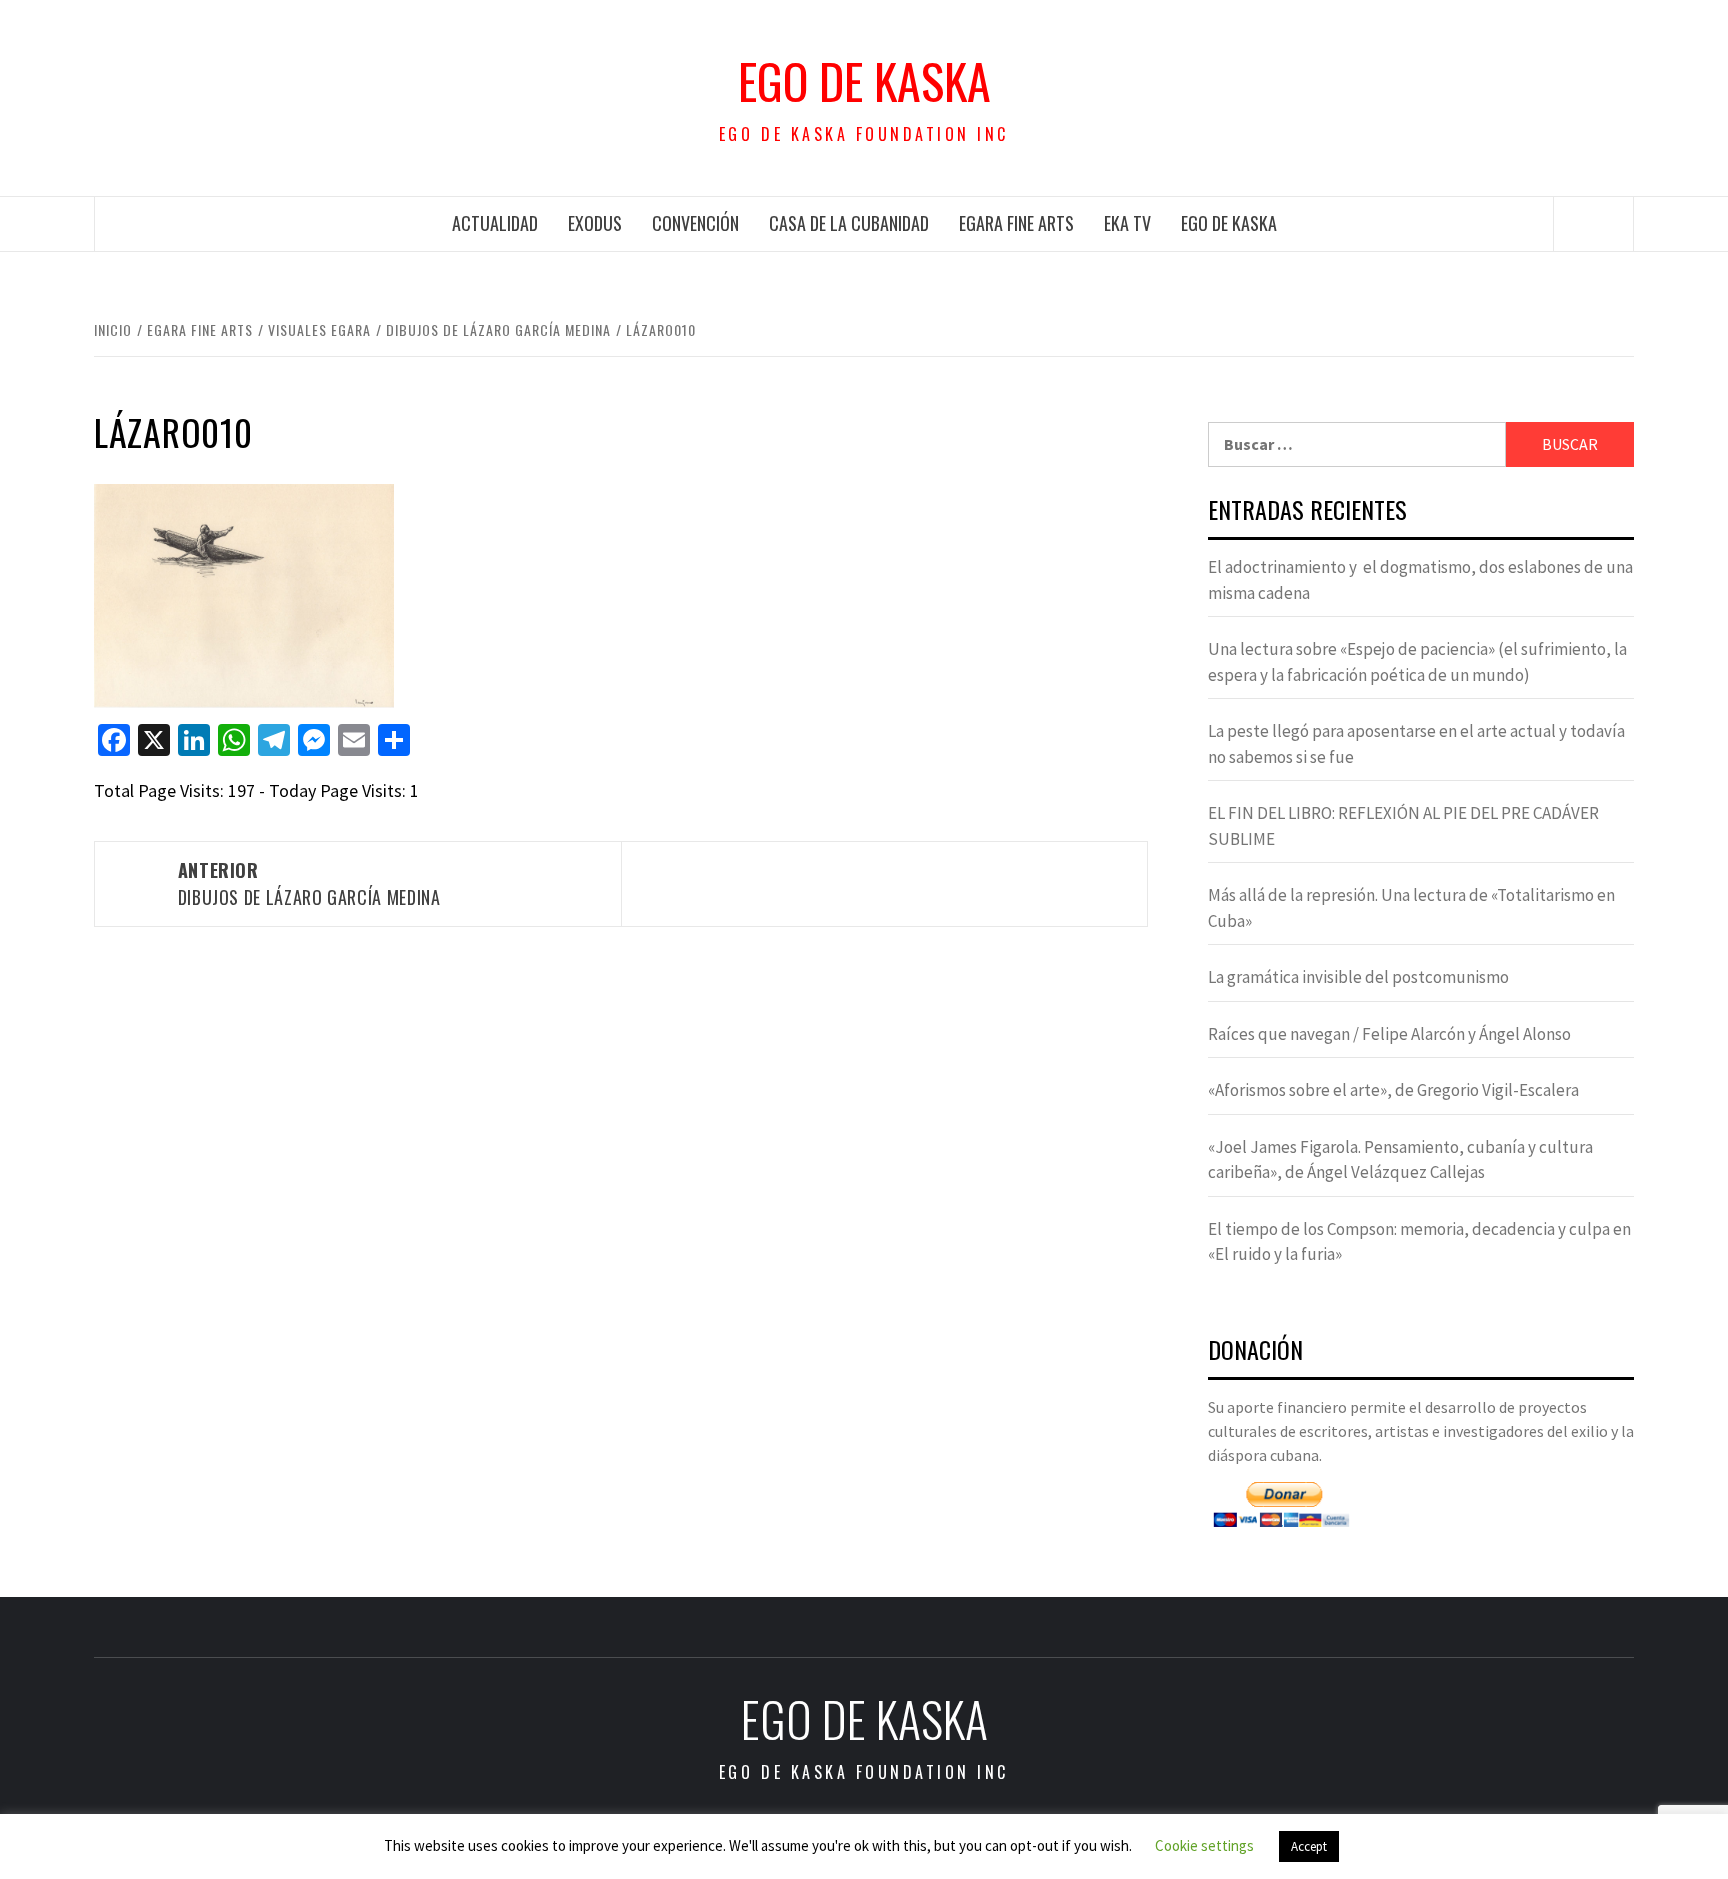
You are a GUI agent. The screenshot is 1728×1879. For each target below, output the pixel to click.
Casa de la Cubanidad (849, 223)
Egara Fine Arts (1016, 223)
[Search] (1594, 224)
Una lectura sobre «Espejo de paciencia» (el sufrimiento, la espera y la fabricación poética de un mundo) (1417, 662)
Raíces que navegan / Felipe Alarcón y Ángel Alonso (1389, 1034)
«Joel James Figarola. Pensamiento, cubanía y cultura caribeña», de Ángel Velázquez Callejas (1400, 1160)
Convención (695, 223)
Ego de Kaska (864, 81)
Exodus (595, 223)
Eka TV (1127, 223)
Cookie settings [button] (1204, 1845)
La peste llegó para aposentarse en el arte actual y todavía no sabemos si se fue (1416, 744)
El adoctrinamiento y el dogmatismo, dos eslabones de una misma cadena (1420, 580)
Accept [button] (1309, 1846)
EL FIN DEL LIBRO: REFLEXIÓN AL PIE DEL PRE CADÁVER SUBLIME (1403, 826)
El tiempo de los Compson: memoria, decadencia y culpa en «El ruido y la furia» (1419, 1242)
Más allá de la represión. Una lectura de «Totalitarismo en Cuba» (1411, 908)
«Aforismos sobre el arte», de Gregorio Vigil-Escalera (1393, 1090)
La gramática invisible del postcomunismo (1358, 977)
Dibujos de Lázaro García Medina (309, 883)
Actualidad (495, 223)
